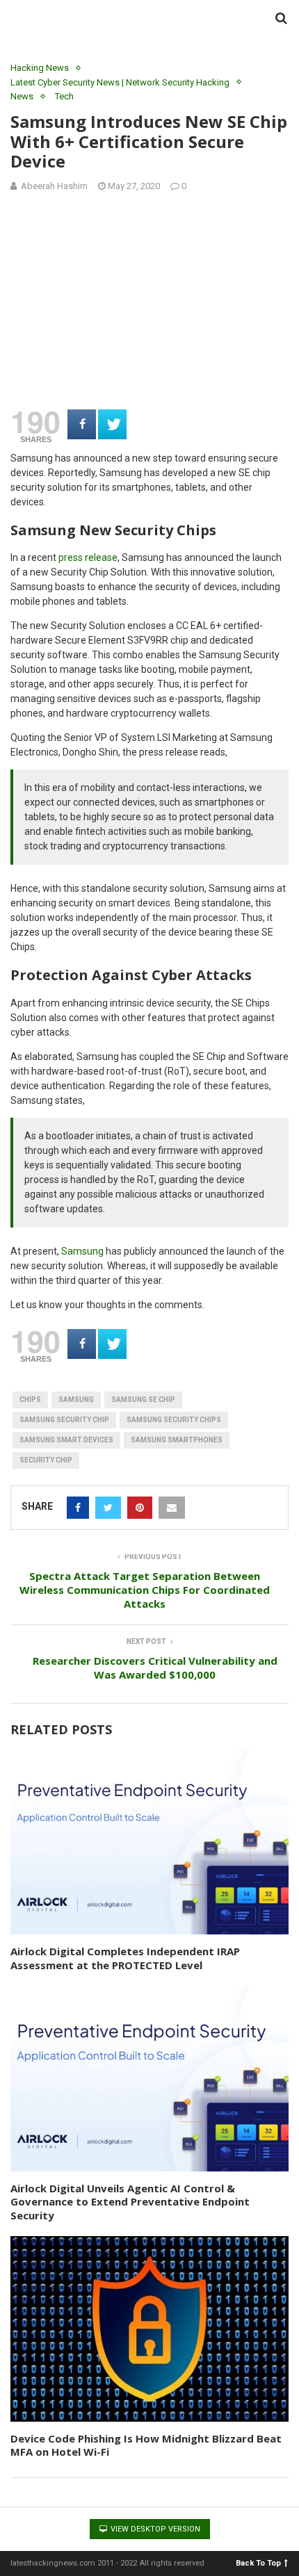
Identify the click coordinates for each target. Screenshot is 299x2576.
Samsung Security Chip (64, 1420)
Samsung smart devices (66, 1440)
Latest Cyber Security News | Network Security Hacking (120, 82)
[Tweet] (112, 424)
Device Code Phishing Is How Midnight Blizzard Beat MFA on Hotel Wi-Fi (146, 2445)
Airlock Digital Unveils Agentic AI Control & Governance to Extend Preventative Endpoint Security (130, 2202)
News (22, 96)
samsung (76, 1400)
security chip (46, 1460)
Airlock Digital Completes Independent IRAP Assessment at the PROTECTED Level (125, 1958)
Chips (30, 1400)
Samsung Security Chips (174, 1420)
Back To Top (258, 2562)
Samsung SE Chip (143, 1400)
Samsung (82, 1251)
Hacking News (40, 68)
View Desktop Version (154, 2529)
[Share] (82, 424)
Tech (64, 96)
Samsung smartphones (177, 1440)
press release (88, 557)
